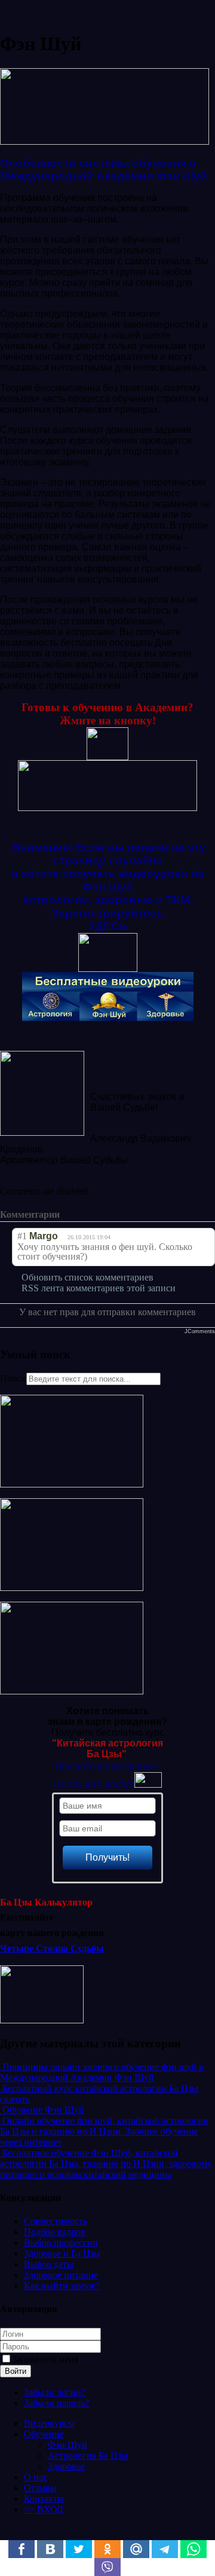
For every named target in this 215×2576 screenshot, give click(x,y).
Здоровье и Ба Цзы (62, 2253)
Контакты (44, 2499)
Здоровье (66, 2466)
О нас (36, 2477)
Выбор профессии (61, 2243)
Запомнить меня (45, 2359)
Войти (16, 2371)
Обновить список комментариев (87, 1277)
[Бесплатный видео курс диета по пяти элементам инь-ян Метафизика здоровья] (72, 1691)
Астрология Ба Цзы (88, 2455)
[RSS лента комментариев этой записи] (69, 1215)
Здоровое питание (61, 2275)
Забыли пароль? (56, 2403)
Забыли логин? (55, 2392)
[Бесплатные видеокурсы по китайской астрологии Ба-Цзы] (72, 1588)
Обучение (44, 2434)
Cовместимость (56, 2221)
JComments (200, 1331)
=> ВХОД (44, 2509)
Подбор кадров (55, 2232)
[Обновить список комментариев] (81, 1215)
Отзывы (40, 2488)
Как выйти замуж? (62, 2286)
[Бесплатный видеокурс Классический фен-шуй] (72, 1484)
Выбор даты (49, 2264)
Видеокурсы (49, 2423)
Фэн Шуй (67, 2445)
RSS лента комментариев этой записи (99, 1288)
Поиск (13, 1378)
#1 (22, 1236)
